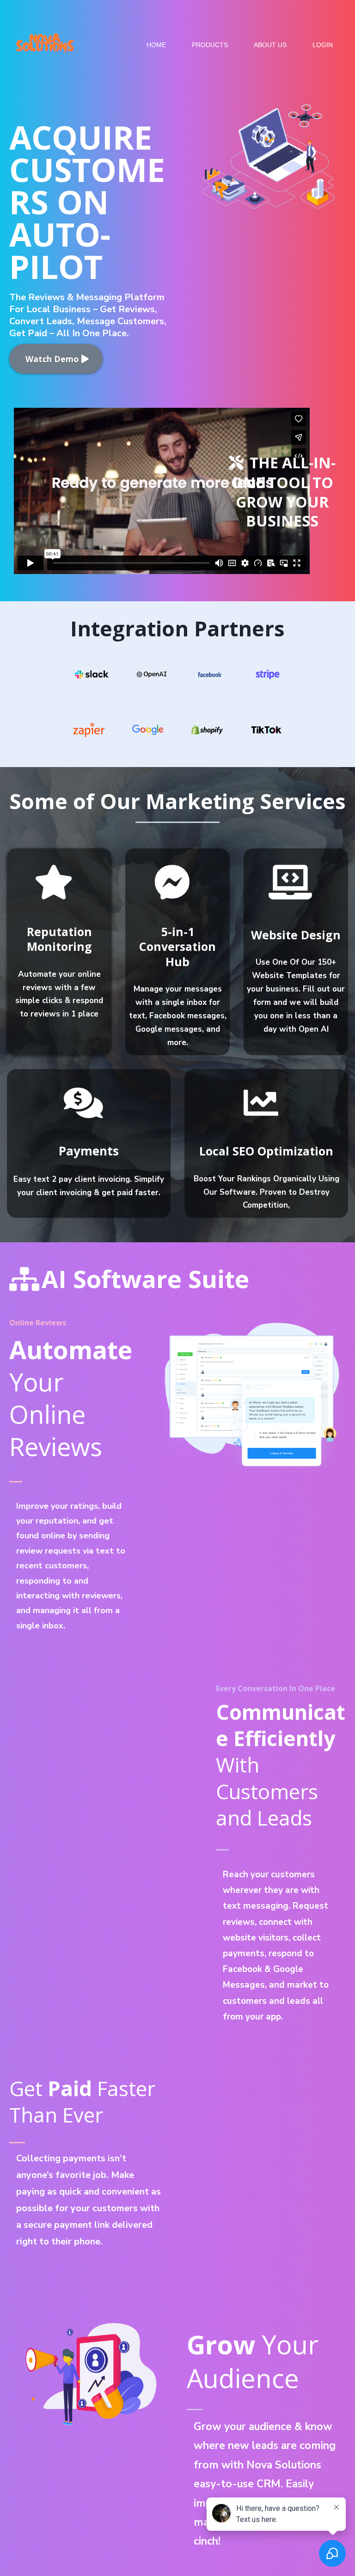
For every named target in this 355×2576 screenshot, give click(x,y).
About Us (270, 45)
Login (323, 45)
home (156, 45)
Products (210, 45)
